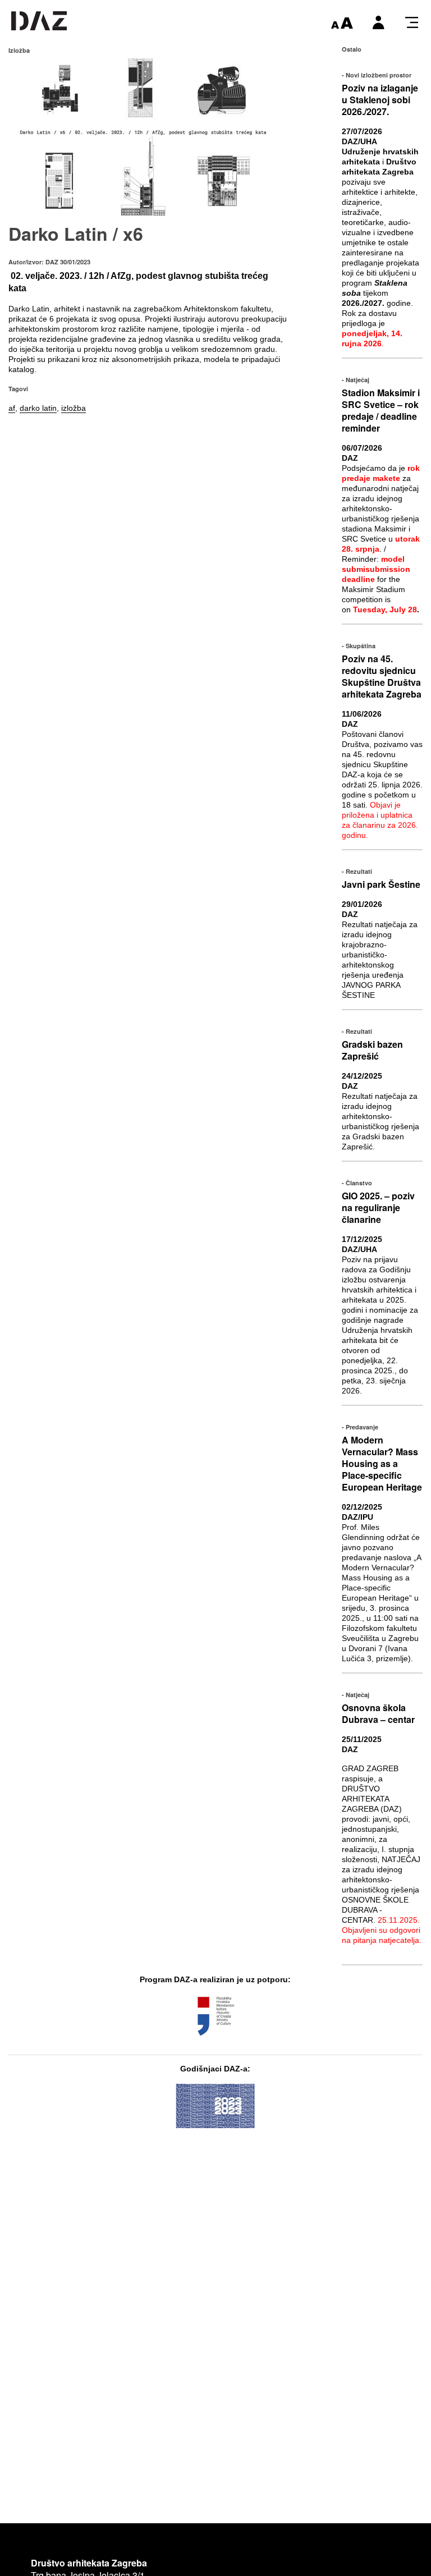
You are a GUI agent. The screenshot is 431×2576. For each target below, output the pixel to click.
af (12, 408)
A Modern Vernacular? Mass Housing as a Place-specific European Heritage (382, 1463)
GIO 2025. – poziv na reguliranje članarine (378, 1207)
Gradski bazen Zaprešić (372, 1050)
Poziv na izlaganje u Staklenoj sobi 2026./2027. (380, 100)
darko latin (38, 408)
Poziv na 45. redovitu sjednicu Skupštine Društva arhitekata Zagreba (382, 676)
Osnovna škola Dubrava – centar (378, 1713)
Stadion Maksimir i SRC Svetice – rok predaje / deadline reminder (381, 410)
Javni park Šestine (381, 884)
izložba (74, 408)
